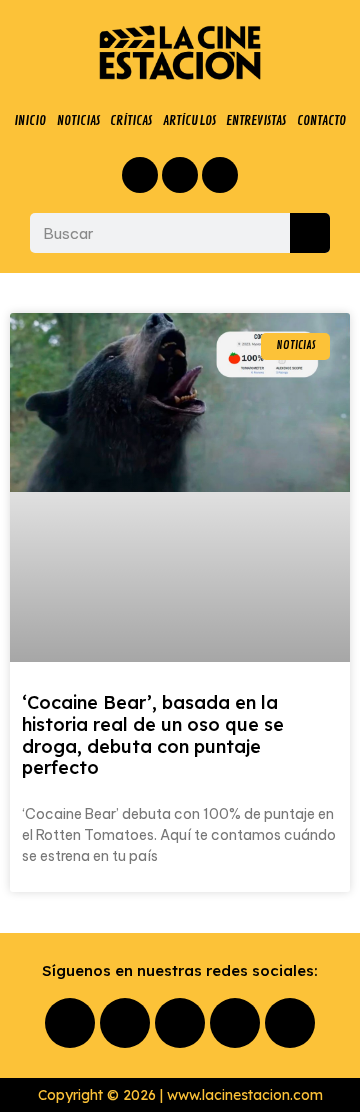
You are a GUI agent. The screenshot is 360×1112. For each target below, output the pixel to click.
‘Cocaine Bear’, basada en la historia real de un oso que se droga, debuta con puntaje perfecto (153, 735)
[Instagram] (180, 175)
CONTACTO (321, 120)
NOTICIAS (78, 120)
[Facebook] (140, 175)
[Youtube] (235, 1023)
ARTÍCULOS (189, 120)
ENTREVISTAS (256, 120)
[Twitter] (220, 175)
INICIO (30, 120)
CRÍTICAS (131, 120)
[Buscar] (310, 233)
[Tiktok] (290, 1023)
